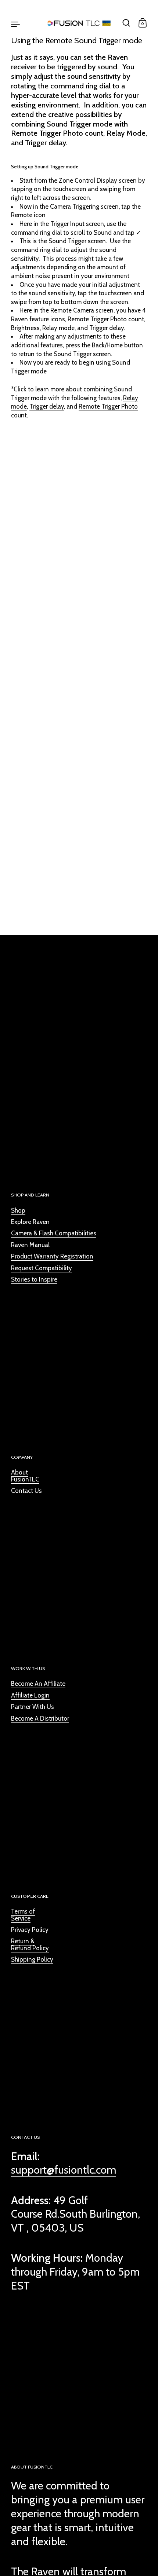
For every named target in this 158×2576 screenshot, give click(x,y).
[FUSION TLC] (79, 23)
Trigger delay (47, 406)
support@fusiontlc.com (64, 2170)
